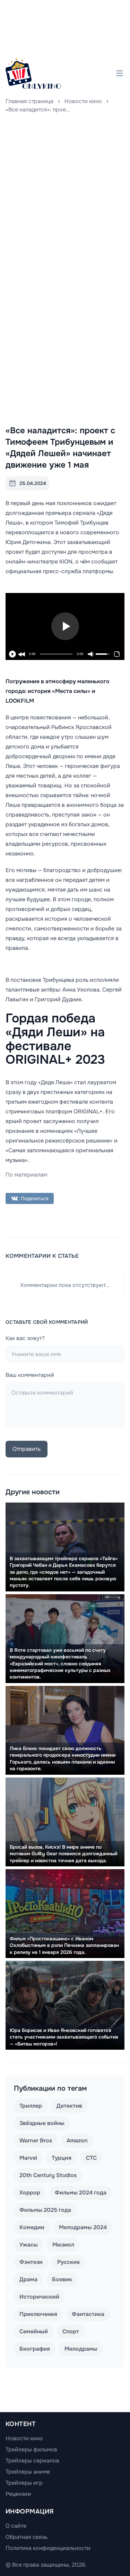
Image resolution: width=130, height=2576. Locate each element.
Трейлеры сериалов (32, 2461)
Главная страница (29, 101)
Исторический (39, 2297)
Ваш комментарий (30, 1375)
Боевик (62, 2279)
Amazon (77, 2140)
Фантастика (88, 2314)
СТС (91, 2158)
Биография (35, 2349)
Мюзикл (63, 2245)
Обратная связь (27, 2537)
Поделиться (34, 1198)
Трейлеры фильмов (31, 2449)
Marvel (28, 2158)
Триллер (31, 2106)
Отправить (27, 1449)
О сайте (16, 2526)
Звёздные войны (42, 2123)
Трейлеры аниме (28, 2472)
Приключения (38, 2314)
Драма (28, 2279)
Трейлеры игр (24, 2483)
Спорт (71, 2331)
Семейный (34, 2331)
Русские (68, 2262)
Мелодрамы (81, 2349)
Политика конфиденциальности (48, 2548)
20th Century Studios (48, 2175)
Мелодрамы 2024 (83, 2227)
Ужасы (29, 2245)
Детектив (69, 2106)
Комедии (32, 2227)
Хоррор (30, 2193)
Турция (62, 2158)
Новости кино (83, 101)
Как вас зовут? (25, 1338)
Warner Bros (36, 2140)
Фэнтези (31, 2262)
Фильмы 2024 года (81, 2193)
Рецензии (18, 2494)
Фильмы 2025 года (45, 2210)
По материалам (26, 1175)
